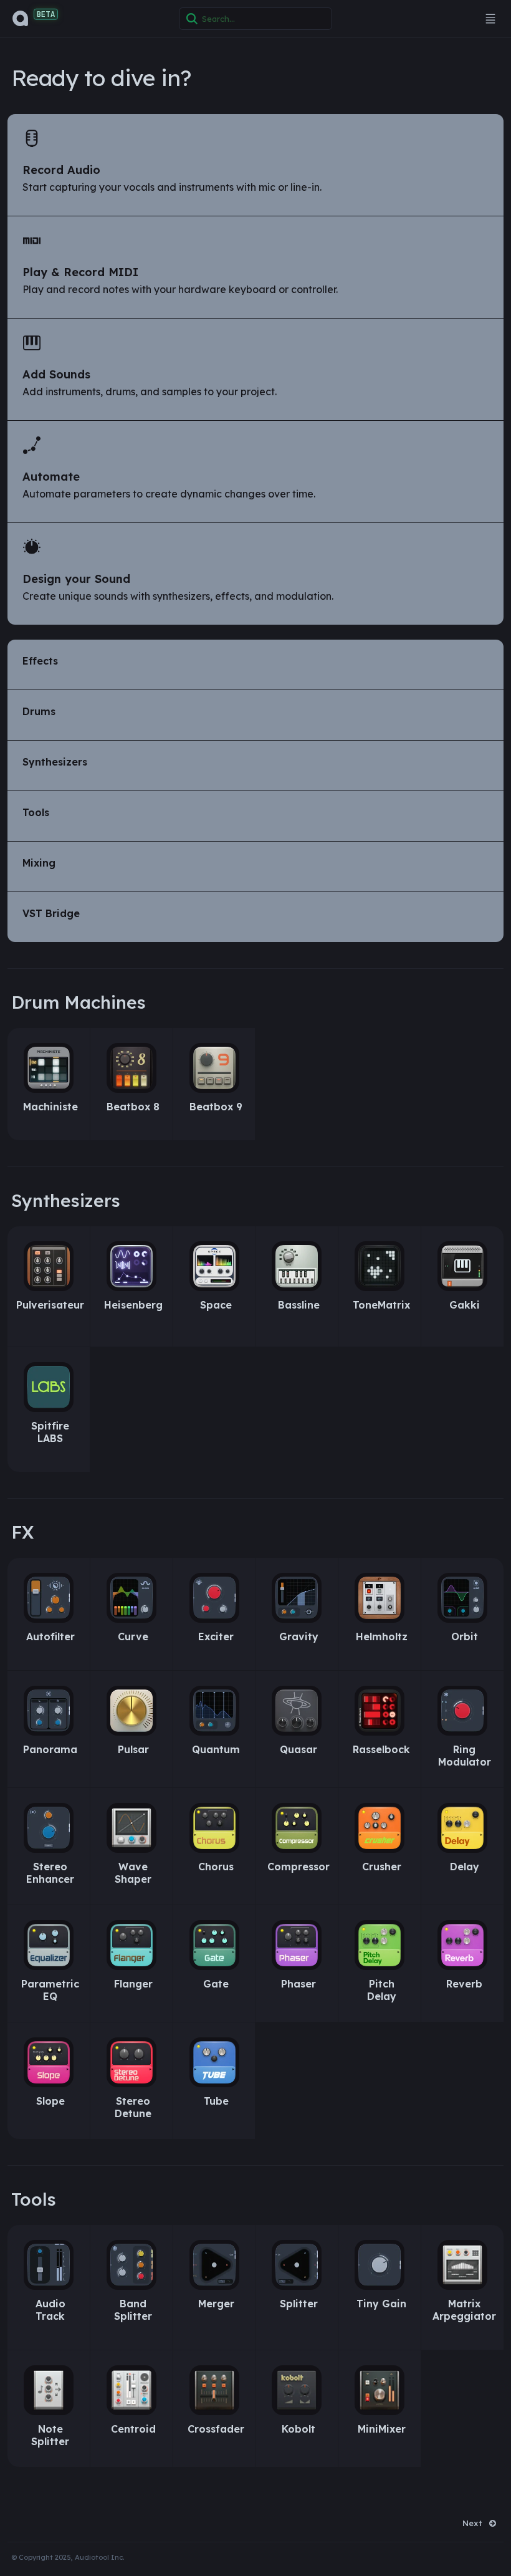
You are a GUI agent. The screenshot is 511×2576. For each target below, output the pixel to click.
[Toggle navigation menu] (490, 19)
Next (472, 2523)
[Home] (21, 19)
